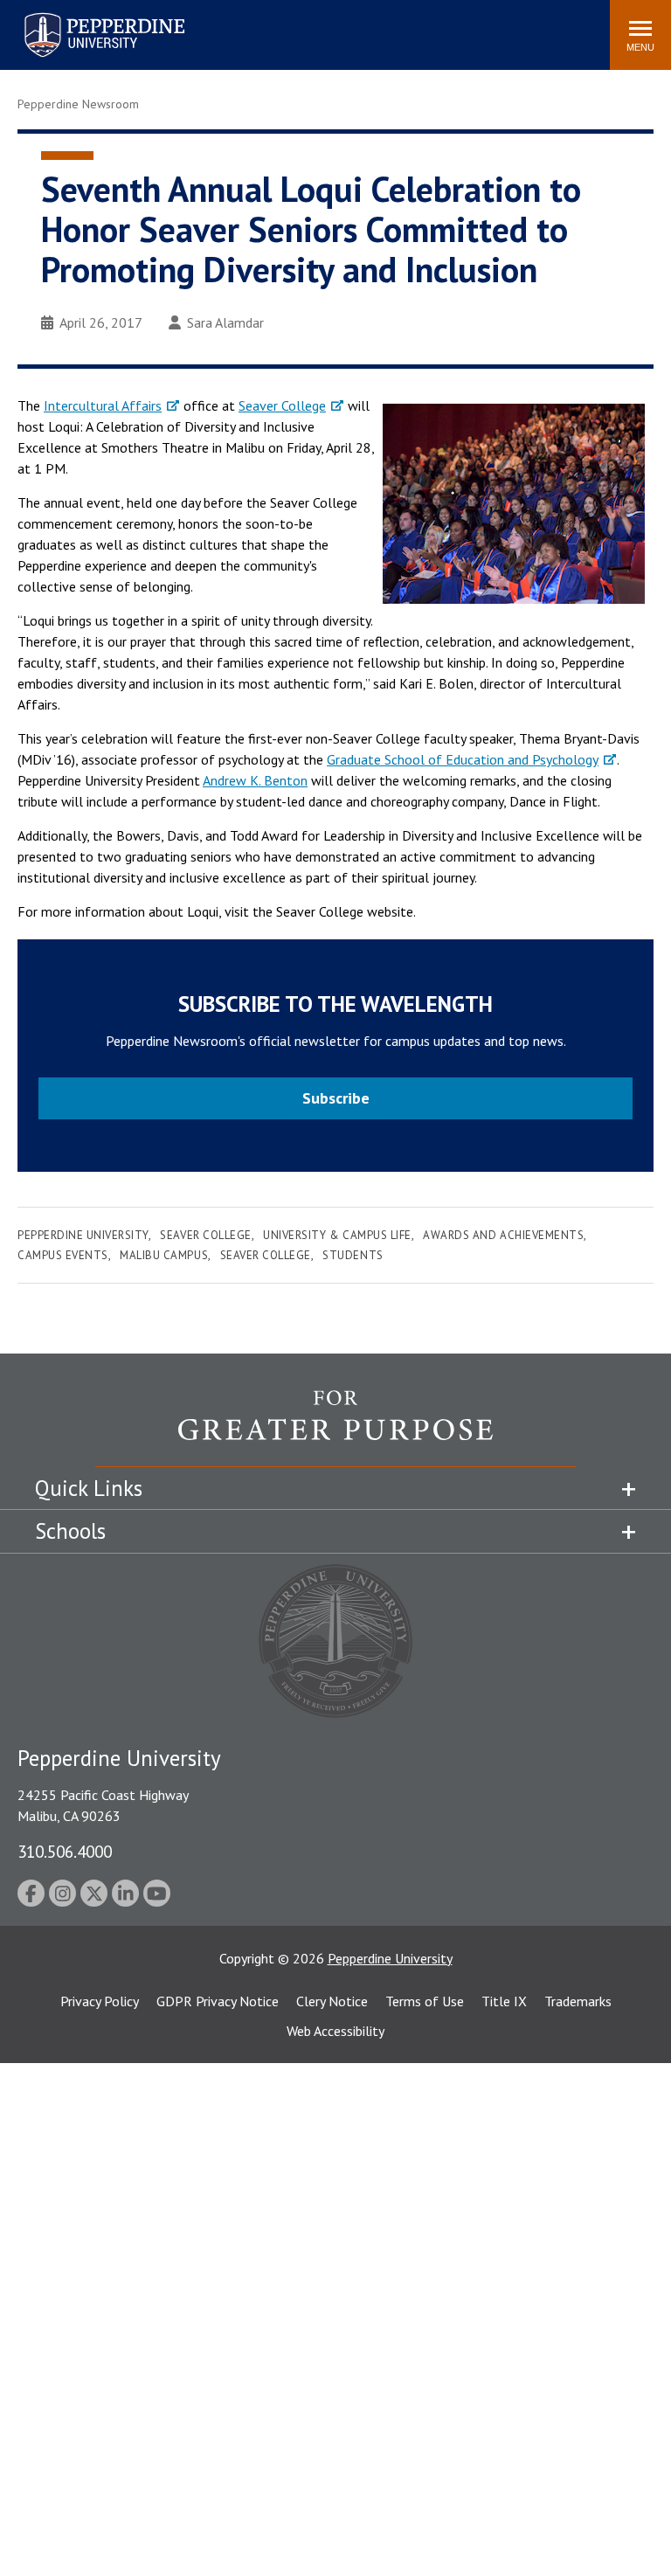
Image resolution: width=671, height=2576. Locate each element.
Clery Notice (332, 2001)
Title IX (504, 2001)
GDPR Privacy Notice (218, 2001)
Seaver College (282, 405)
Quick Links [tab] (89, 1488)
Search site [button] (359, 26)
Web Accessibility (335, 2031)
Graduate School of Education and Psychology (463, 759)
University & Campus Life (337, 1235)
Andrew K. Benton (255, 780)
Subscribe (336, 1098)
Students (353, 1255)
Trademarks (578, 2001)
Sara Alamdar (225, 322)
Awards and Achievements (503, 1235)
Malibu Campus (164, 1255)
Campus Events (63, 1255)
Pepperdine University (83, 16)
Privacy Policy (100, 2001)
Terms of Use (425, 2001)
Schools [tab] (70, 1531)
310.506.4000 (65, 1851)
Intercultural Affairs (103, 405)
